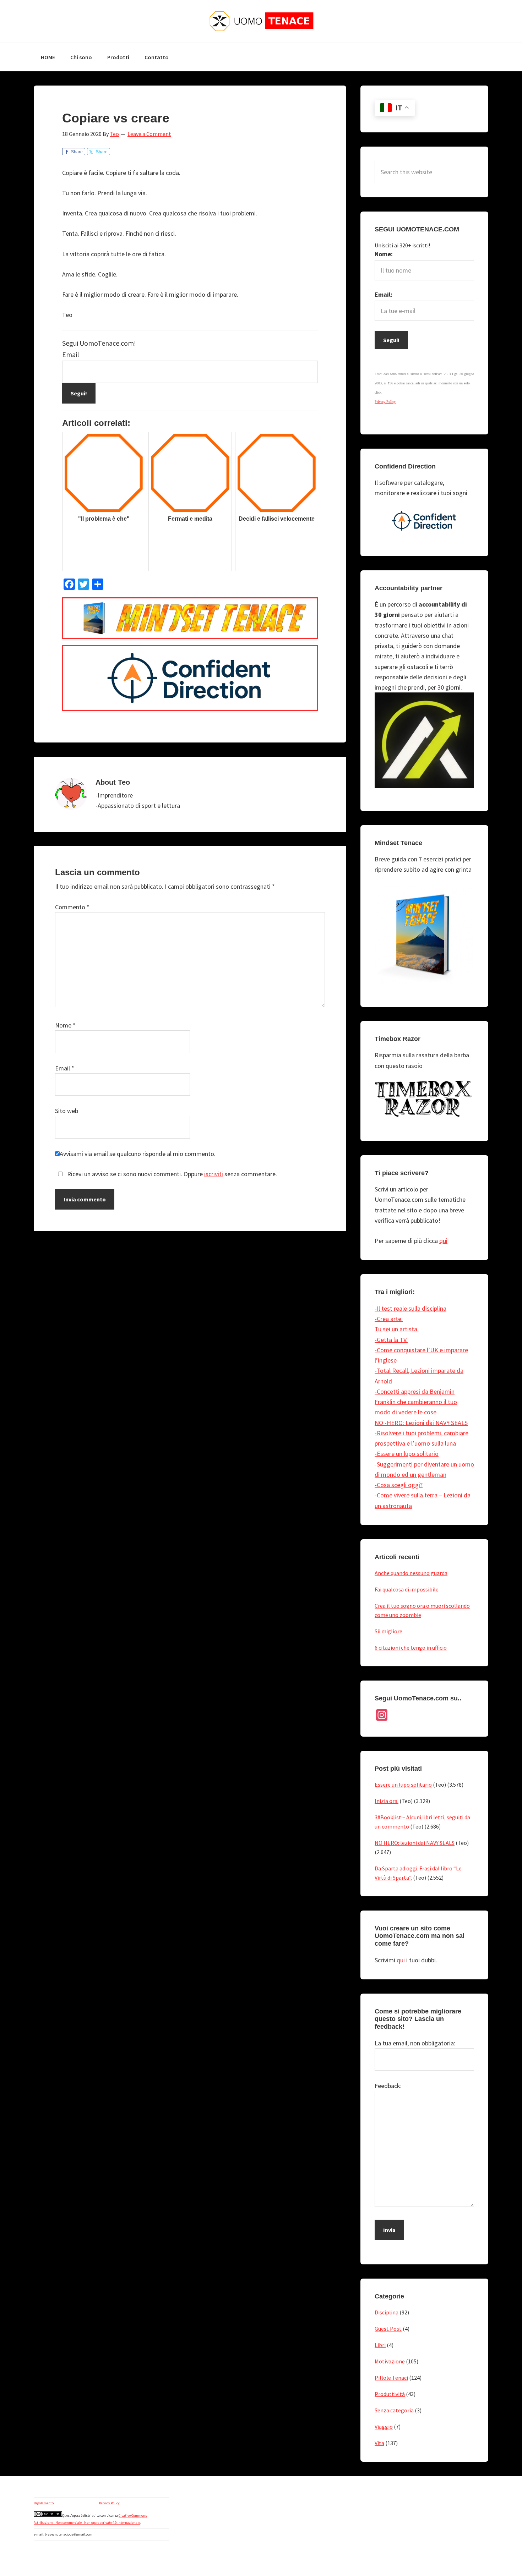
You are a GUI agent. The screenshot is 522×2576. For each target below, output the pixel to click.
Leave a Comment (149, 134)
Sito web (67, 1111)
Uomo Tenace (261, 21)
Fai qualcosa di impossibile (407, 1589)
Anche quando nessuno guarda (411, 1573)
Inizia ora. (387, 1801)
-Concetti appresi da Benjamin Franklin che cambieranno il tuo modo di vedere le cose (416, 1402)
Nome (65, 1025)
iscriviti (214, 1174)
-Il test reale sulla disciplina (410, 1308)
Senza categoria (394, 2410)
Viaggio (384, 2427)
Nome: (384, 254)
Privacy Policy (109, 2503)
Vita (379, 2443)
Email (71, 354)
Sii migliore (388, 1631)
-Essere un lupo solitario (407, 1454)
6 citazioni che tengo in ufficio (411, 1648)
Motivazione (390, 2361)
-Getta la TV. (391, 1340)
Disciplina (387, 2312)
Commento (72, 907)
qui (443, 1241)
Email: (384, 294)
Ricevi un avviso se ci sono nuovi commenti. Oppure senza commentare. (171, 1174)
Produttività (390, 2394)
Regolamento (44, 2503)
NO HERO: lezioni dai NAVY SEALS (415, 1843)
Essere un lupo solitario (403, 1785)
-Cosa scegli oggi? (399, 1485)
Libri (380, 2345)
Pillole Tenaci (391, 2378)
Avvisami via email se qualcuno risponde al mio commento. (138, 1154)
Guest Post (388, 2329)
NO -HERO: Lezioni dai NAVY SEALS (421, 1423)
